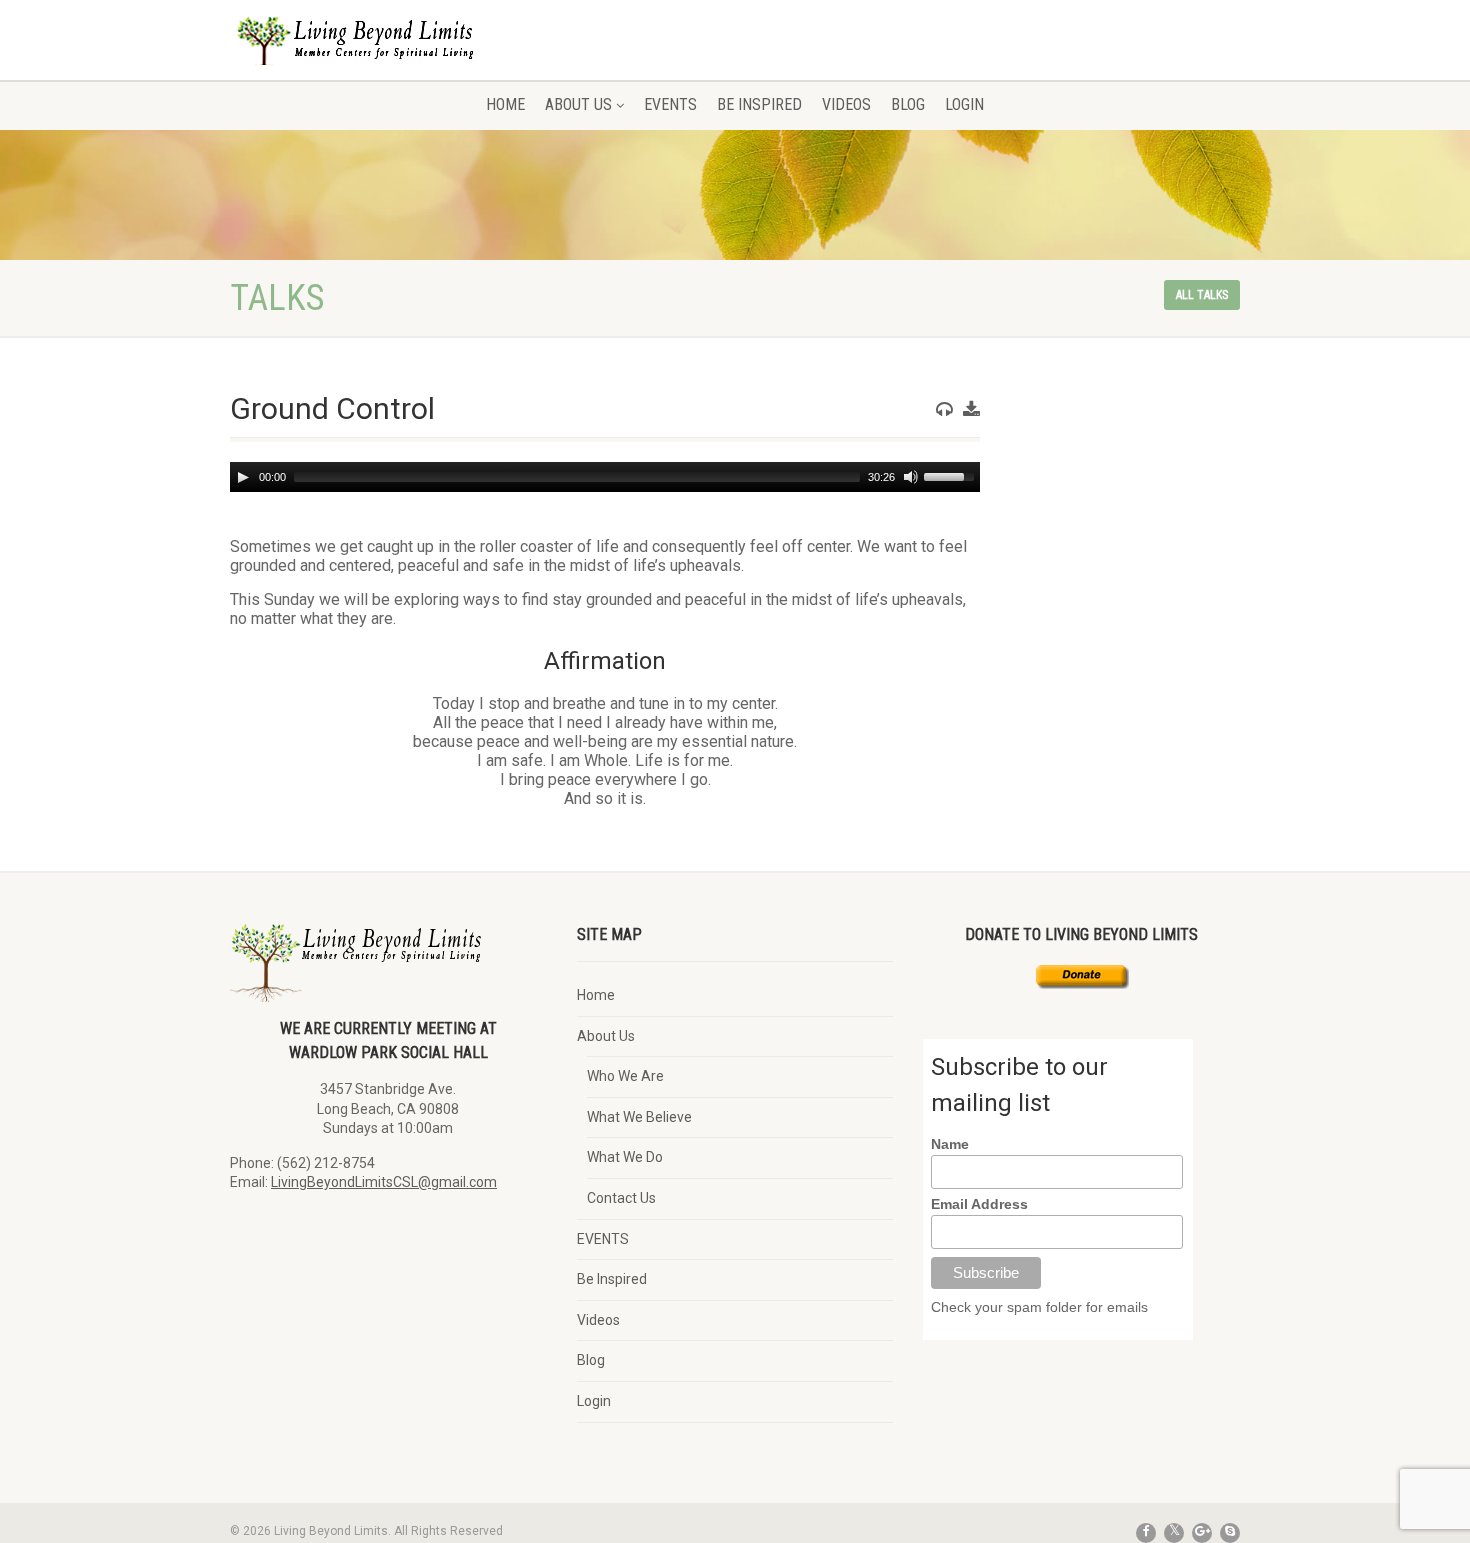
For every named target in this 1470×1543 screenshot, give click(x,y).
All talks (1202, 295)
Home (505, 104)
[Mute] (911, 477)
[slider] (952, 475)
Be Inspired (759, 104)
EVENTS (670, 104)
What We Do (625, 1157)
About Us (578, 104)
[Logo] (388, 54)
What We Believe (639, 1117)
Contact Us (621, 1198)
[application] (605, 477)
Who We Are (625, 1076)
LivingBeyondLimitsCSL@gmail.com (384, 1182)
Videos (846, 104)
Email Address (979, 1204)
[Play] (243, 477)
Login (964, 104)
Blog (908, 104)
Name (950, 1144)
